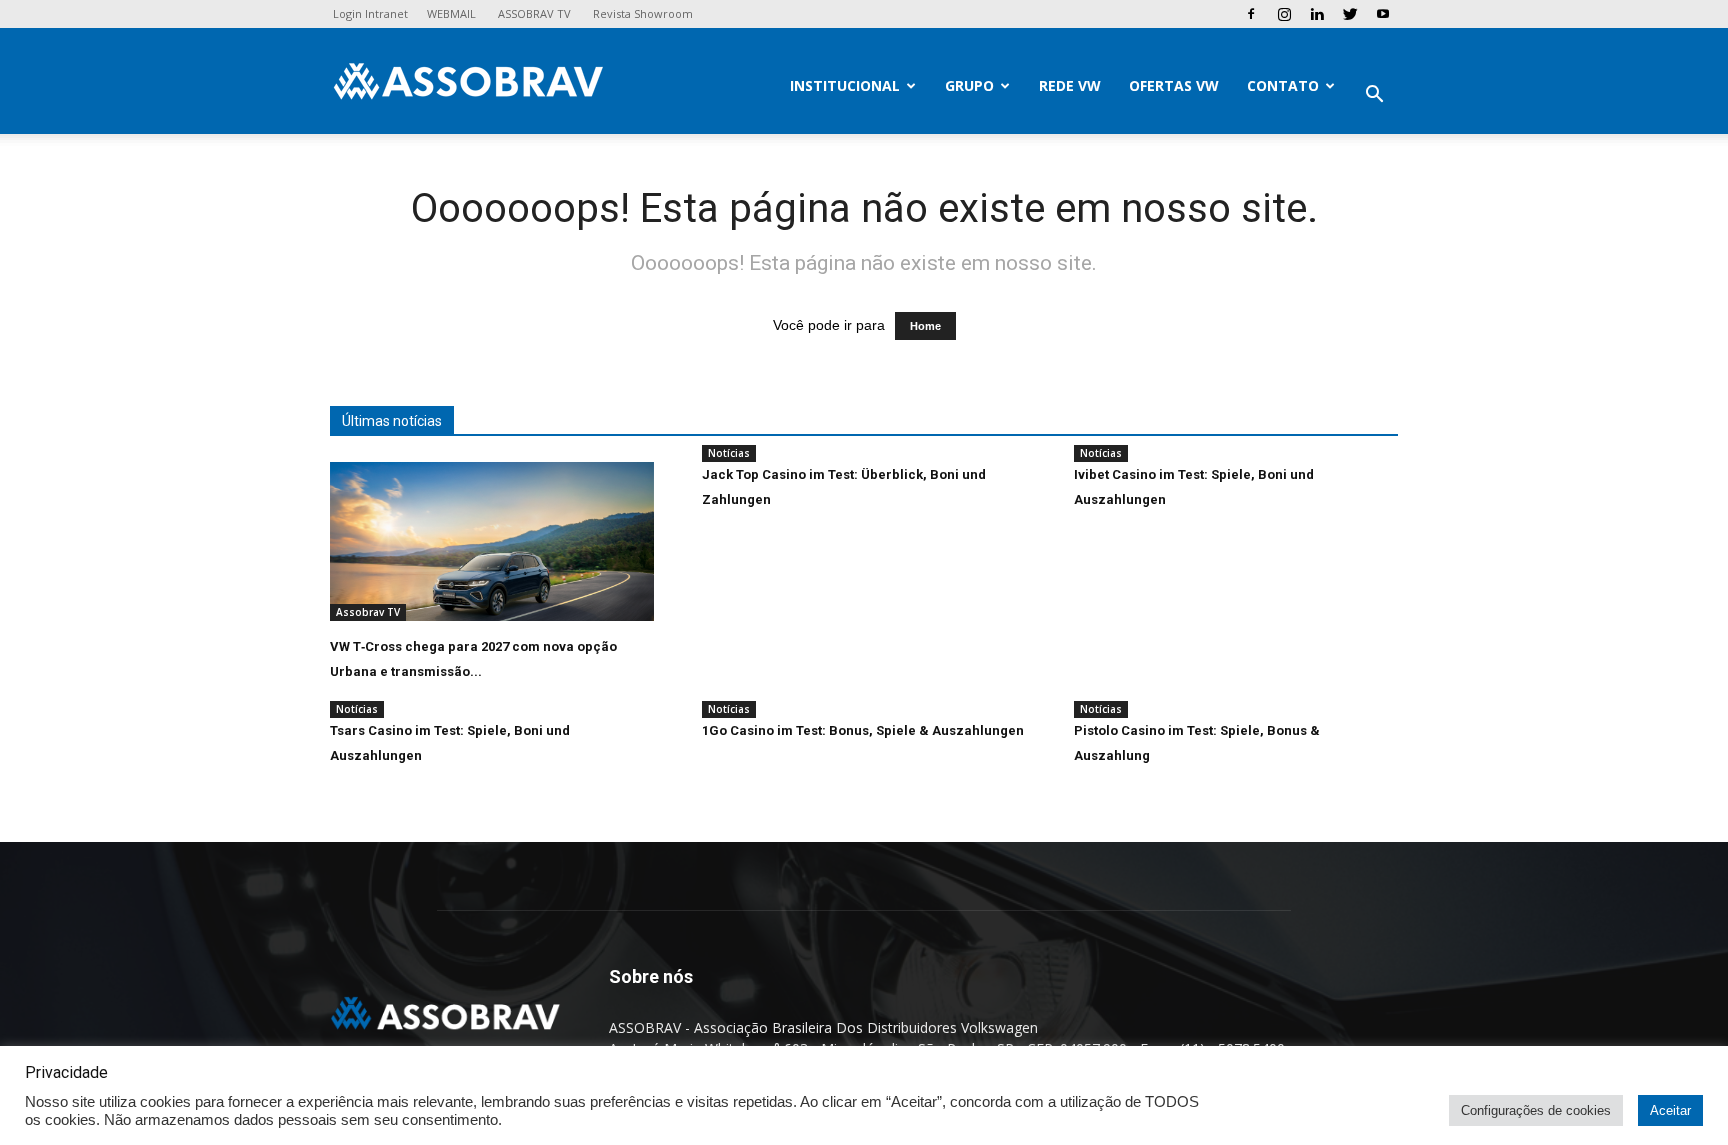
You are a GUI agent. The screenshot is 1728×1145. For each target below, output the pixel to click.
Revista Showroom (643, 13)
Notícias (729, 453)
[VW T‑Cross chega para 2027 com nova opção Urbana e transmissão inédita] (492, 541)
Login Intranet (370, 13)
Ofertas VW (1174, 85)
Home (925, 326)
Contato (1283, 85)
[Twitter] (1350, 14)
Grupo (969, 85)
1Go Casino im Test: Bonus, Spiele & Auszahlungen (863, 730)
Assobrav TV (368, 612)
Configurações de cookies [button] (1536, 1110)
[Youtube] (1383, 14)
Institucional (845, 85)
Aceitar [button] (1670, 1110)
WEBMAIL (451, 13)
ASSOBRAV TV (534, 13)
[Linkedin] (1317, 14)
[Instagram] (1284, 14)
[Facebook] (1251, 14)
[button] (1374, 96)
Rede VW (1070, 85)
